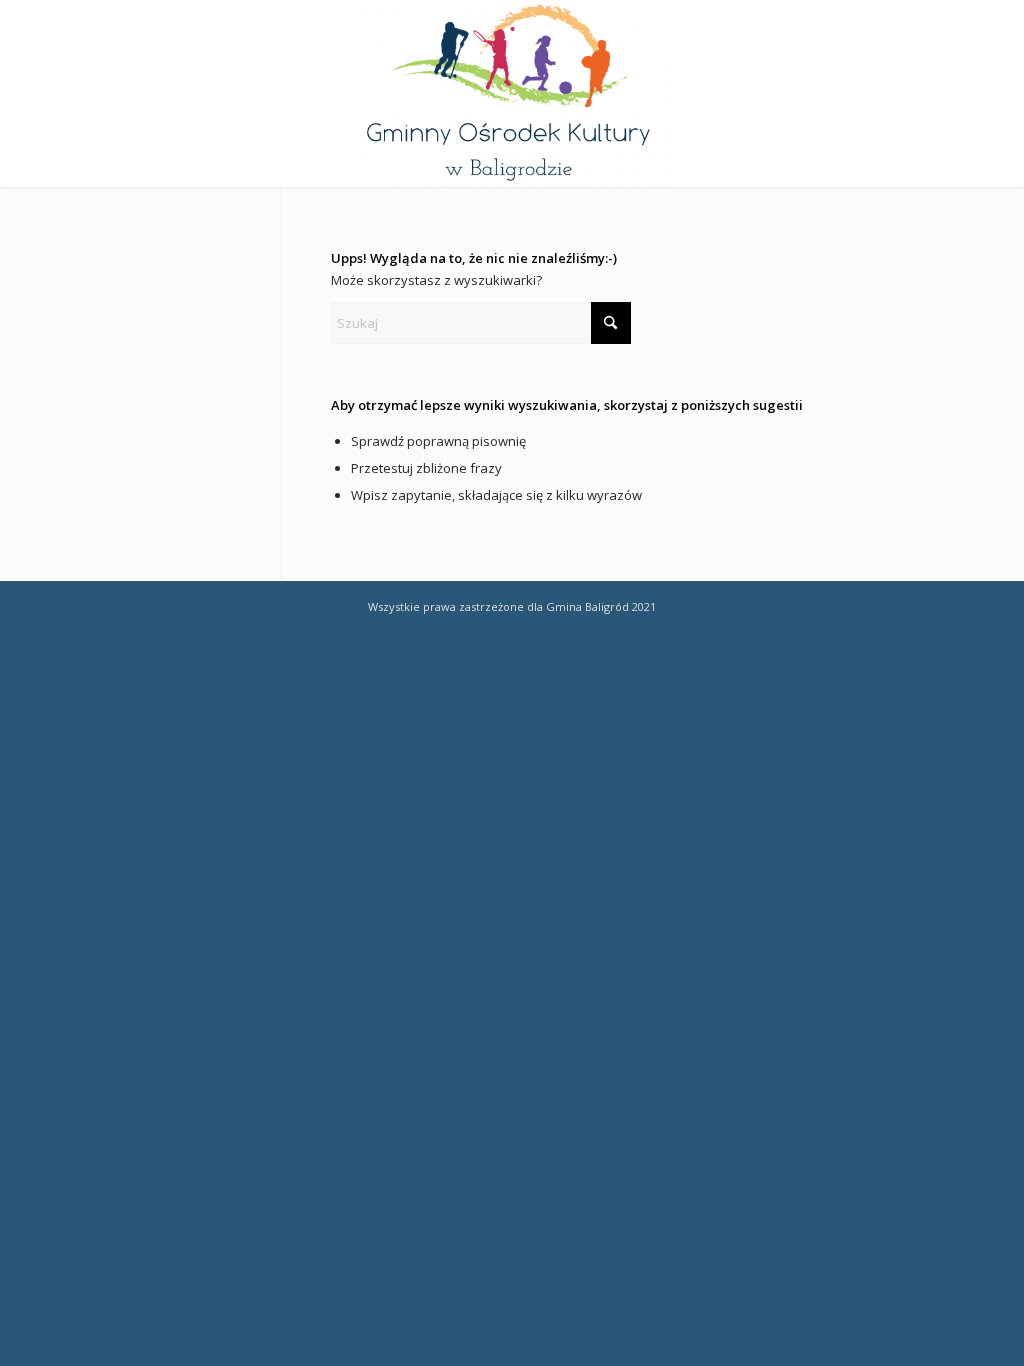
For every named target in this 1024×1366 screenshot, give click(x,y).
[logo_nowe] (512, 93)
